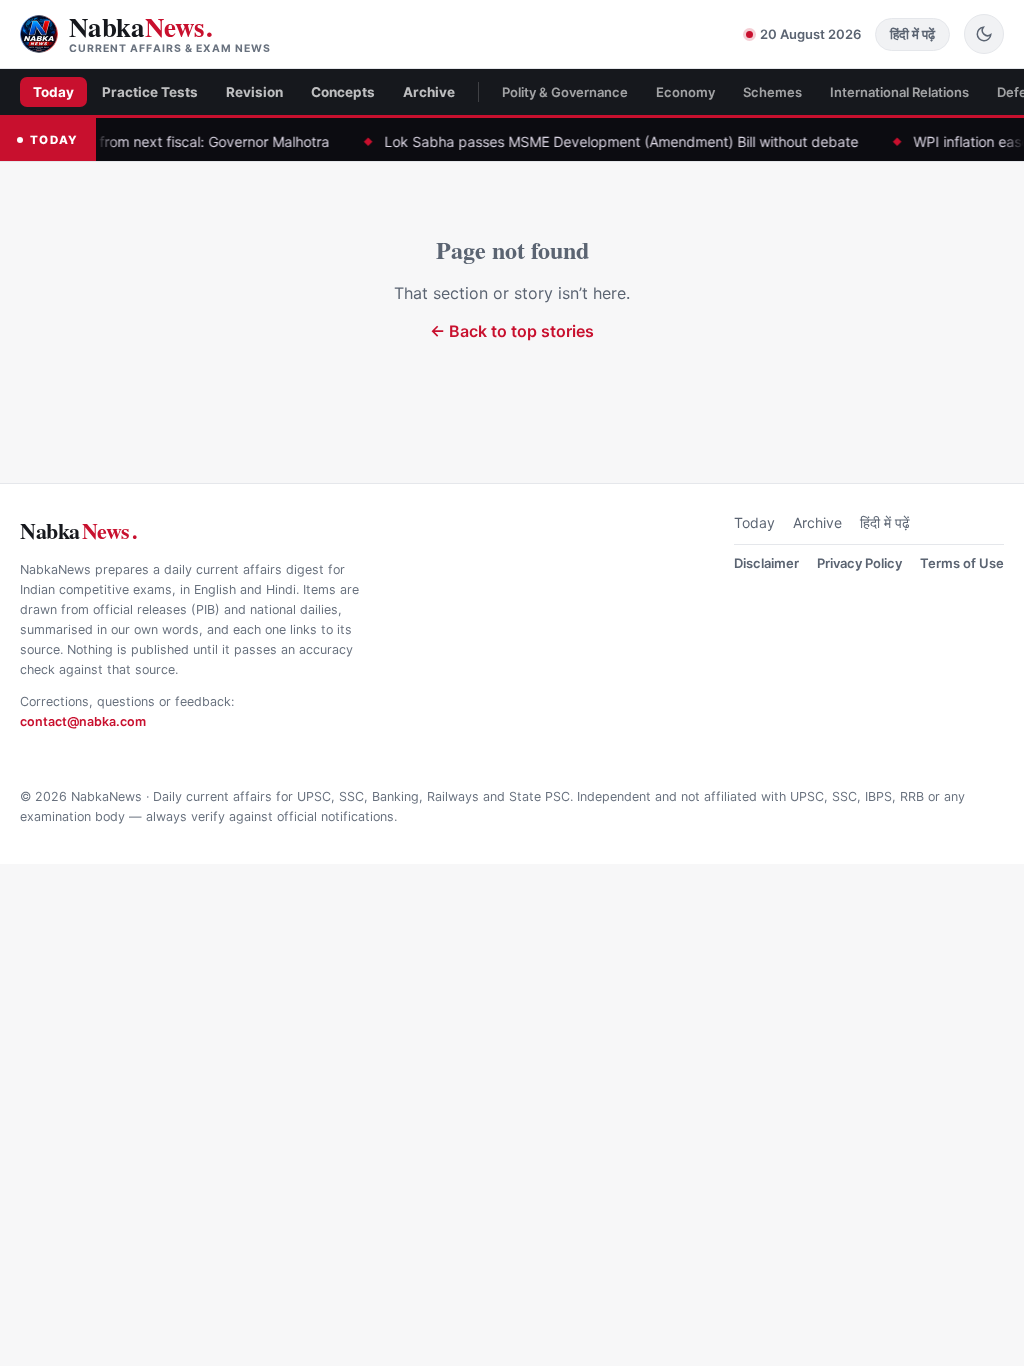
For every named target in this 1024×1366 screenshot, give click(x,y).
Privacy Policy (859, 563)
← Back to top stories (512, 331)
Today (53, 92)
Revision (254, 92)
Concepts (343, 92)
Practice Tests (150, 92)
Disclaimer (766, 563)
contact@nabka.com (83, 721)
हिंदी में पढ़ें (885, 522)
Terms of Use (962, 563)
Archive (429, 92)
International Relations (899, 92)
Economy (685, 92)
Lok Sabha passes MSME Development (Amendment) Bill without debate (591, 141)
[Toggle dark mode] (984, 34)
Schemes (772, 92)
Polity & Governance (565, 92)
